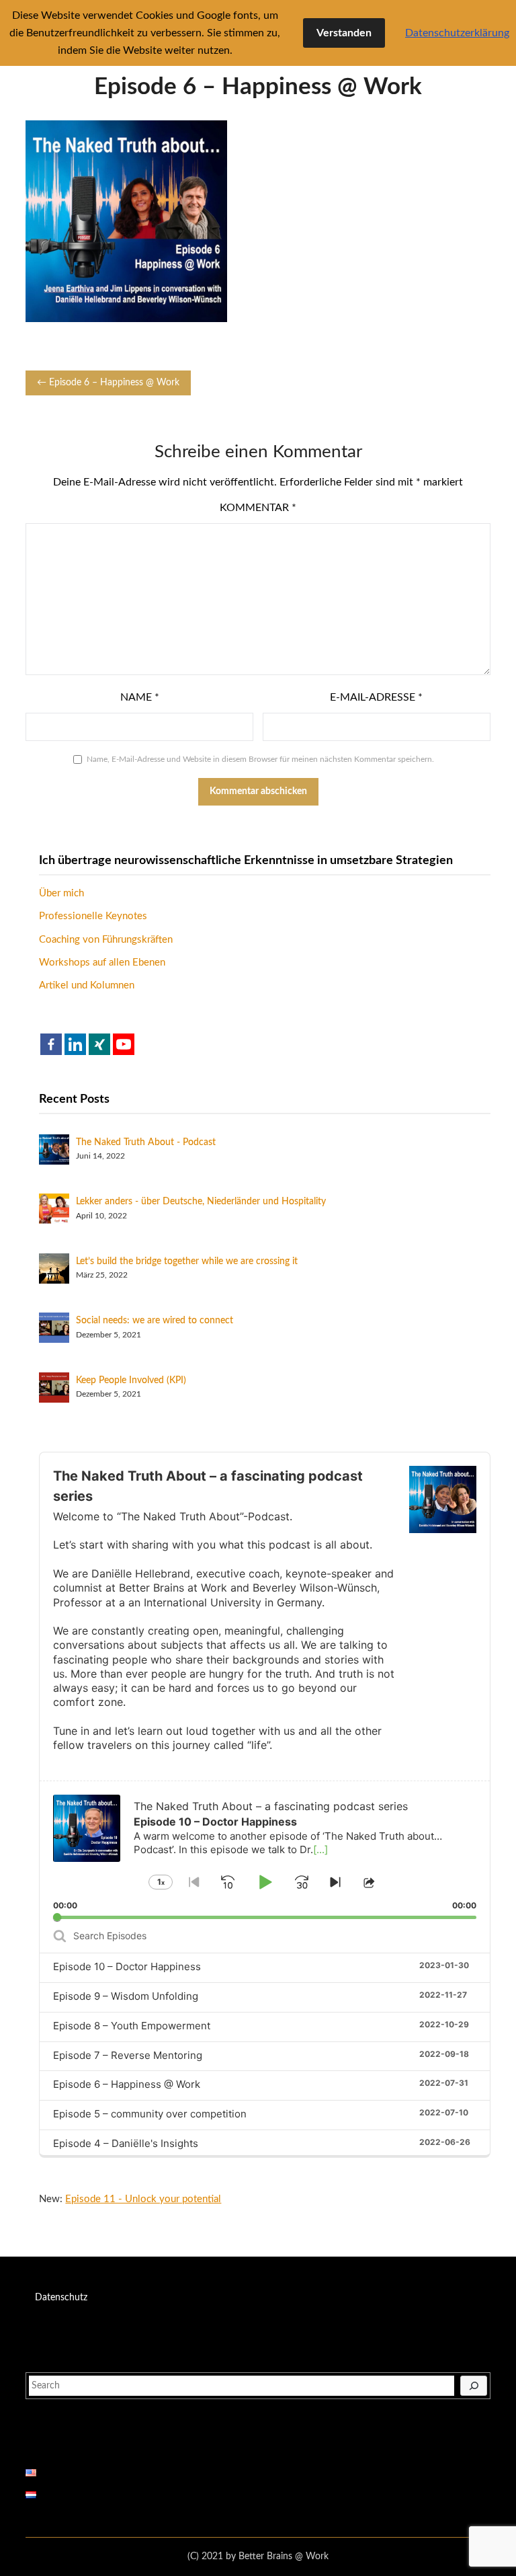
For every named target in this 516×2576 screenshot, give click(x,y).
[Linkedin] (75, 1044)
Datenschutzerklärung (457, 33)
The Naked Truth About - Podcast (146, 1142)
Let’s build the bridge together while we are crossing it (187, 1261)
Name (140, 697)
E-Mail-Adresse (376, 697)
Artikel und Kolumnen (87, 985)
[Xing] (99, 1044)
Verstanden (344, 33)
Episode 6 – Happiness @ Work (127, 2084)
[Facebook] (51, 1044)
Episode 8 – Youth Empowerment (132, 2026)
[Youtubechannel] (124, 1044)
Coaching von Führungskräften (106, 940)
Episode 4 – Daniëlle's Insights (126, 2143)
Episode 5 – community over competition (150, 2114)
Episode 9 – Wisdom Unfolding (126, 1996)
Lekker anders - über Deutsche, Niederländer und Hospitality (201, 1202)
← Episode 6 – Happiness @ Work (108, 383)
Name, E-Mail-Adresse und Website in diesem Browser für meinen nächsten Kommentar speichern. (260, 759)
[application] (264, 1850)
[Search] (474, 2386)
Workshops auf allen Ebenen (102, 963)
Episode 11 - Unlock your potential (143, 2199)
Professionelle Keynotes (93, 916)
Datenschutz (61, 2298)
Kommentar (258, 508)
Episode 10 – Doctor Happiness (127, 1966)
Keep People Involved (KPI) (131, 1380)
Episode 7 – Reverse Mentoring (128, 2055)
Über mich (61, 893)
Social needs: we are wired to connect (155, 1321)
